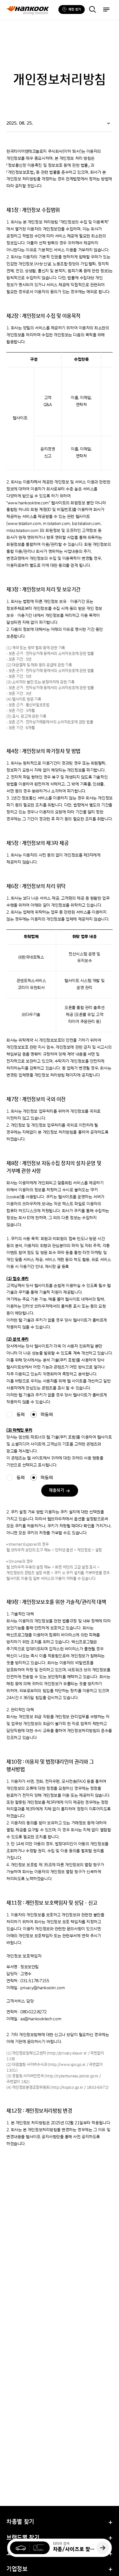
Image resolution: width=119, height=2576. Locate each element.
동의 (21, 1415)
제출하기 (56, 1491)
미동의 (47, 1415)
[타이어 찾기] (92, 10)
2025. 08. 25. (20, 123)
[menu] (106, 10)
